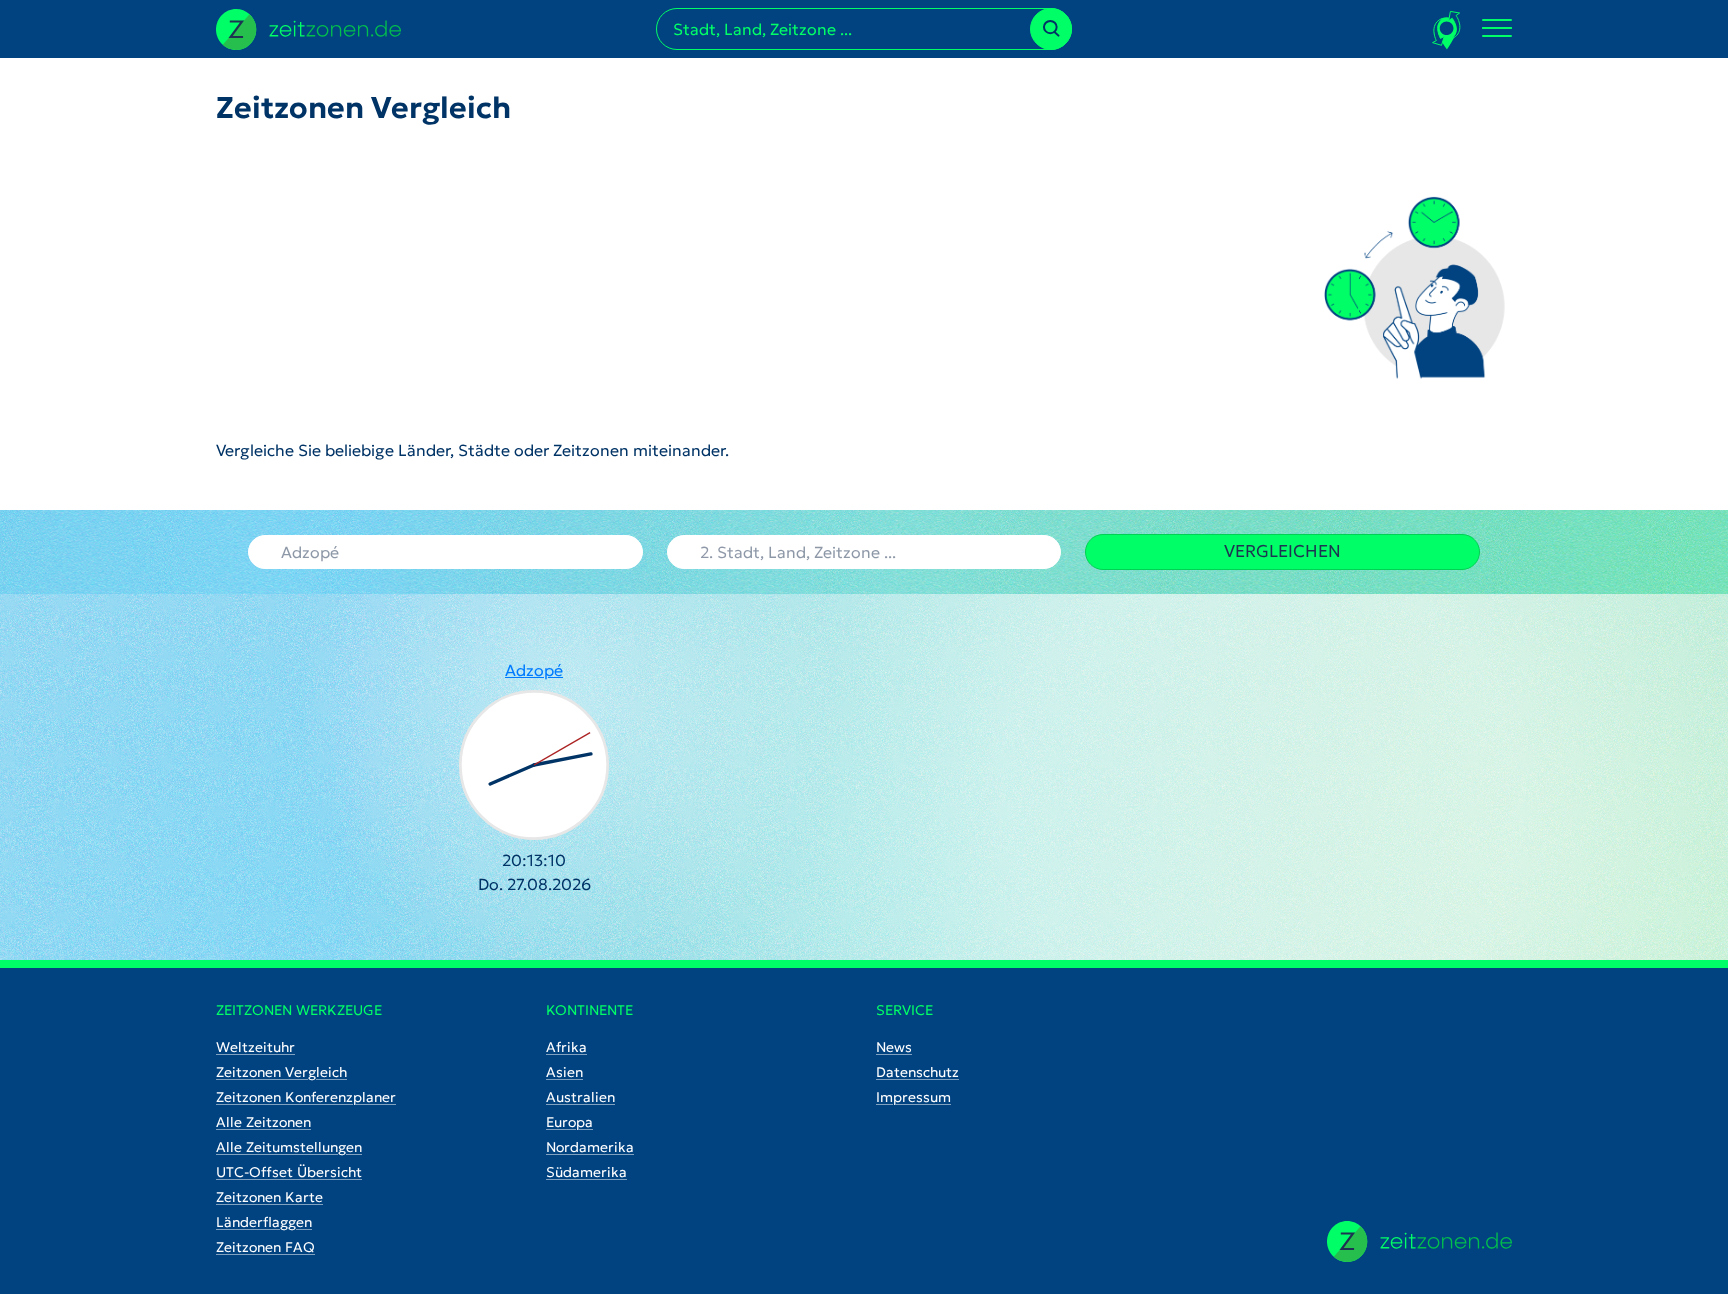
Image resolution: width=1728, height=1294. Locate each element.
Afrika (566, 1047)
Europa (569, 1122)
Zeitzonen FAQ (265, 1247)
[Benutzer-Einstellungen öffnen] (1447, 29)
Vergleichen (1282, 551)
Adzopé (534, 670)
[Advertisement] (472, 282)
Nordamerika (590, 1147)
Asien (564, 1072)
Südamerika (586, 1172)
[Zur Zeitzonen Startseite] (308, 27)
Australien (580, 1097)
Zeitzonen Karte (269, 1197)
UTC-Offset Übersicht (289, 1172)
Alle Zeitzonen (263, 1122)
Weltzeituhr (255, 1047)
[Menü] (1497, 29)
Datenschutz (917, 1072)
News (894, 1047)
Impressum (913, 1097)
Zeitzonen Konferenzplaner (306, 1097)
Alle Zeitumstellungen (289, 1147)
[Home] (1419, 1241)
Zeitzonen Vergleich (281, 1072)
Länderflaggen (264, 1222)
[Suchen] (1051, 29)
